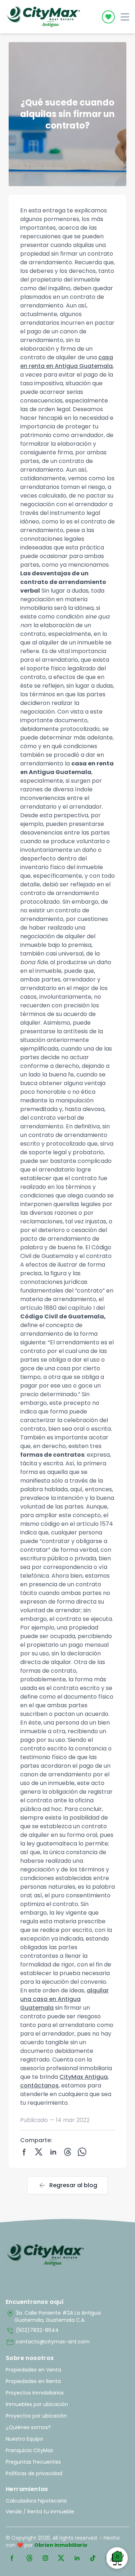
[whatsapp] (82, 2152)
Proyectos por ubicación (36, 2416)
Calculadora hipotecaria (36, 2501)
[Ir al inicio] (46, 2255)
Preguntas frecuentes (33, 2462)
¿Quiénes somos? (28, 2427)
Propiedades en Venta (33, 2370)
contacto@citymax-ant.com (48, 2342)
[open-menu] (125, 17)
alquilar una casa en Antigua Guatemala (64, 1999)
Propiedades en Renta (33, 2381)
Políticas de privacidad (34, 2473)
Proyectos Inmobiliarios (35, 2393)
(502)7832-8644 (32, 2331)
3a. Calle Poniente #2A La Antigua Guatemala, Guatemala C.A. (53, 2316)
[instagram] (45, 2558)
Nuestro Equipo (24, 2439)
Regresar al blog (67, 2185)
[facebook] (24, 2152)
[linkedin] (53, 2152)
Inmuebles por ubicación (37, 2404)
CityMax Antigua (84, 2077)
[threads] (68, 2152)
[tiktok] (93, 2558)
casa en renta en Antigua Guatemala (67, 362)
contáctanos (39, 2085)
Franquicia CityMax (30, 2450)
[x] (39, 2152)
